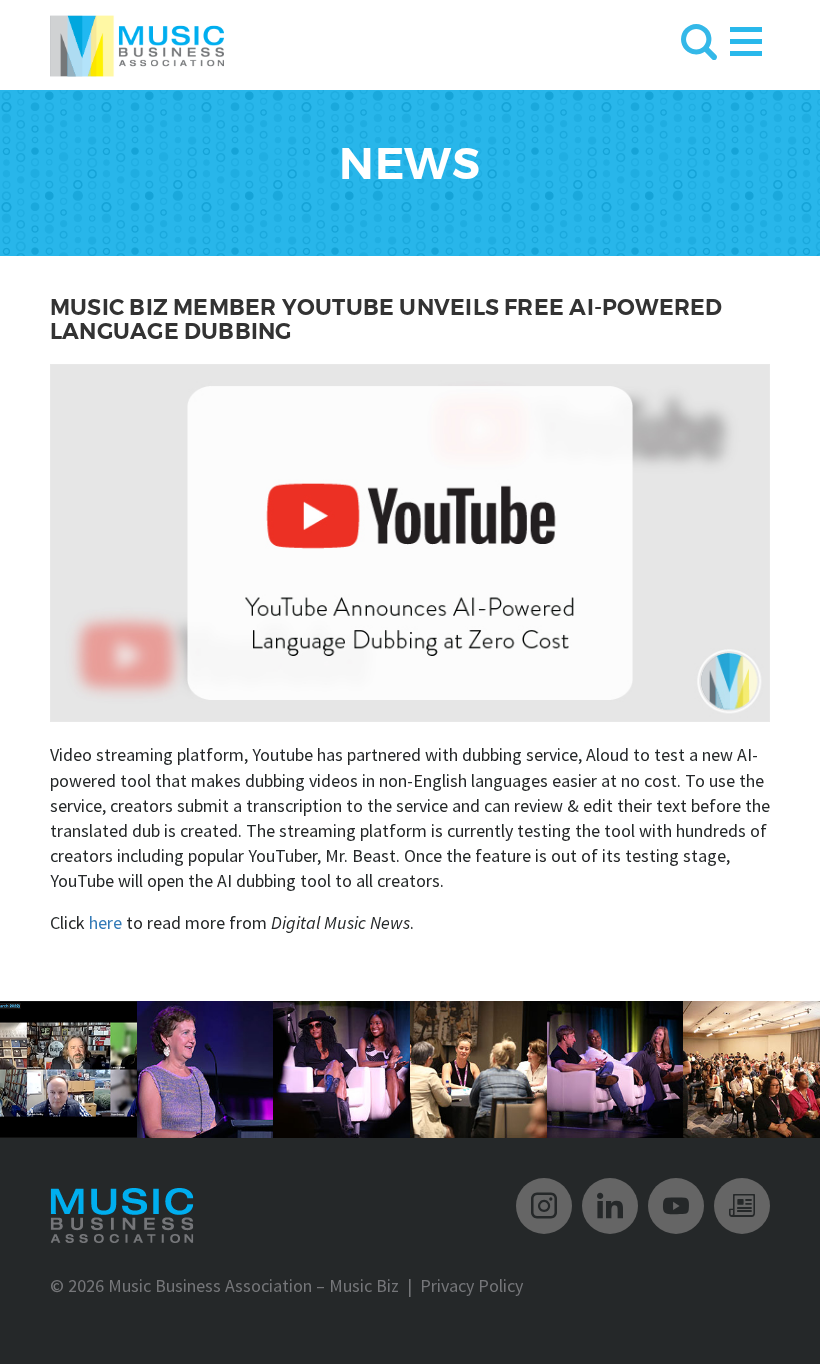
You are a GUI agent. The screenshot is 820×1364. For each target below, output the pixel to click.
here (105, 922)
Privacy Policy (471, 1285)
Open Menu (746, 37)
